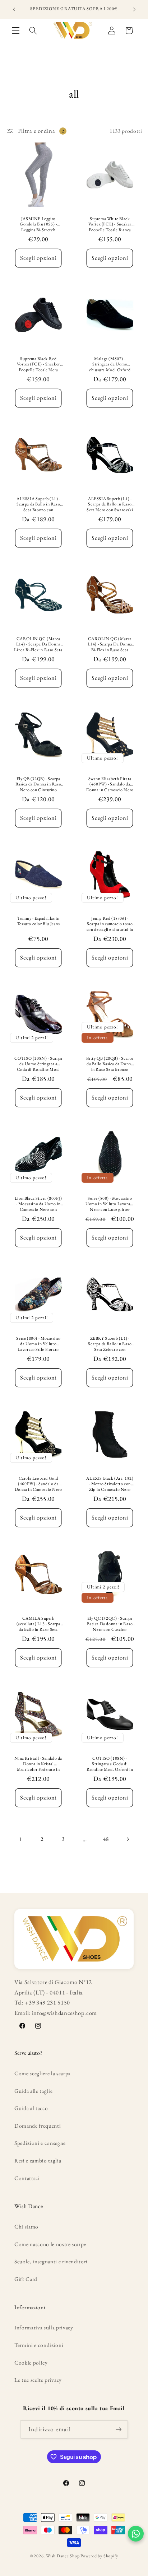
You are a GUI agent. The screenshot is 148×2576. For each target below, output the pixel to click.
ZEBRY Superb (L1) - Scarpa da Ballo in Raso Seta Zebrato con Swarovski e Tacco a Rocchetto (110, 1344)
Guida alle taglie (33, 2091)
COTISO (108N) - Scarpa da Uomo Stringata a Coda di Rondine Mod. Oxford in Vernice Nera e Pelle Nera (38, 1064)
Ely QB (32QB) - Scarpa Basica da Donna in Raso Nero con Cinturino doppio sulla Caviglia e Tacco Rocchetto (38, 784)
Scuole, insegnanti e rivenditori (51, 2261)
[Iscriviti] (119, 2430)
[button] (16, 31)
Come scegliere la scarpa (43, 2073)
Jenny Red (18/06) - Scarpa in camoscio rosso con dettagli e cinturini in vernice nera (110, 924)
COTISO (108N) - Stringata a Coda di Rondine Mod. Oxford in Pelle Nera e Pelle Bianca (110, 1763)
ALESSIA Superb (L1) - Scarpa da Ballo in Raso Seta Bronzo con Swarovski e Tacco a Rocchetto (38, 504)
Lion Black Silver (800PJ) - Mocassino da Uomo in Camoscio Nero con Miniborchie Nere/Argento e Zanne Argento (38, 1204)
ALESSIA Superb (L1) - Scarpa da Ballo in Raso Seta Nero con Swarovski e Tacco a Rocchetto (110, 504)
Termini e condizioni (39, 2345)
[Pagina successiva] (127, 1839)
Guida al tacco (31, 2108)
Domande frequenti (38, 2126)
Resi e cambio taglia (38, 2160)
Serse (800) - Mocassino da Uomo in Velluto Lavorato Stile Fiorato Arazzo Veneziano (38, 1344)
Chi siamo (26, 2227)
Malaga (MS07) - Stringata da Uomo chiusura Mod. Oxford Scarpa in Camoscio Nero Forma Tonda (110, 364)
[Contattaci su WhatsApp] (136, 2534)
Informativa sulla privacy (44, 2327)
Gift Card (26, 2279)
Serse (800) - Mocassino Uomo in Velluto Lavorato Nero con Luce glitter (110, 1204)
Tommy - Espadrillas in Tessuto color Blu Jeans (38, 921)
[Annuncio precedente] (14, 10)
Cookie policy (31, 2363)
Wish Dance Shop (63, 2556)
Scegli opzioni (38, 258)
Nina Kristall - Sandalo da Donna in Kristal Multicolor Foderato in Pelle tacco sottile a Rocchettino (38, 1763)
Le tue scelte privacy (38, 2380)
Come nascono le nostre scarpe (50, 2244)
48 (106, 1839)
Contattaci (27, 2178)
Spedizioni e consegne (40, 2143)
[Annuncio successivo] (134, 10)
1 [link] (21, 1839)
